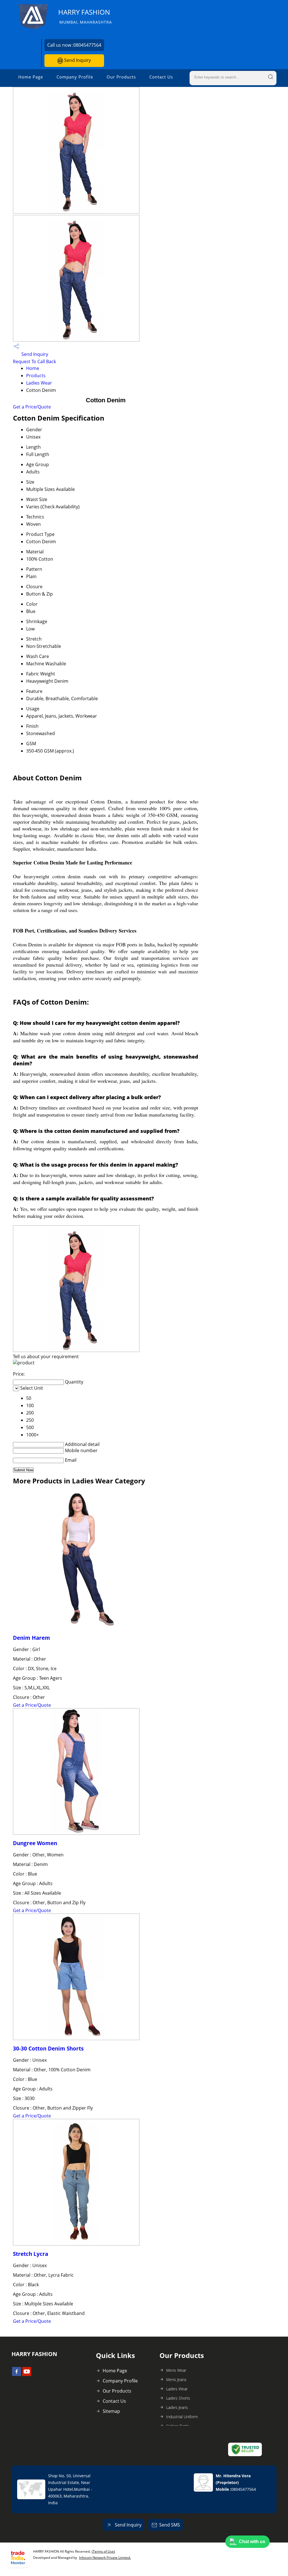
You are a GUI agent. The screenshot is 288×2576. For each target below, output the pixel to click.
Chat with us (252, 2542)
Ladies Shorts (178, 2398)
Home (33, 368)
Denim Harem (31, 1638)
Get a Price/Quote (32, 407)
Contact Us (161, 77)
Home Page (31, 77)
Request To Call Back (34, 361)
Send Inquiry (77, 60)
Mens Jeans (176, 2380)
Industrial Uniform (182, 2417)
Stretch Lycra (31, 2254)
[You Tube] (27, 2374)
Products (36, 376)
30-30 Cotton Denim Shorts (48, 2048)
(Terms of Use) (103, 2551)
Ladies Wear (39, 383)
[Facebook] (17, 2374)
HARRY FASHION (85, 16)
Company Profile (75, 77)
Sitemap (111, 2411)
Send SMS (170, 2525)
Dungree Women (35, 1843)
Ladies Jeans (177, 2407)
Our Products (121, 77)
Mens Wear (176, 2370)
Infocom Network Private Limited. (105, 2558)
